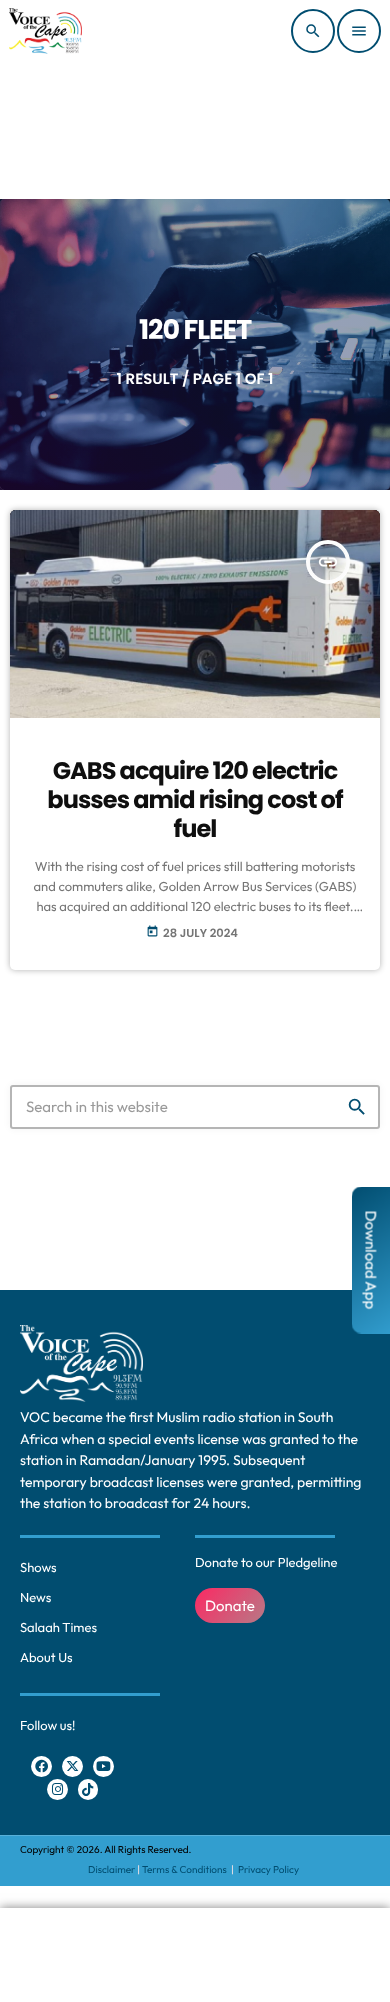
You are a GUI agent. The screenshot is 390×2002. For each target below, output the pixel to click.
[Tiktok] (88, 1789)
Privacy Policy (268, 1869)
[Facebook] (41, 1766)
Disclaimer (111, 1869)
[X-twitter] (72, 1766)
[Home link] (45, 31)
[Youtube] (103, 1766)
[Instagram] (57, 1789)
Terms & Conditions (185, 1869)
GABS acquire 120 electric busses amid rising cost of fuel (194, 800)
